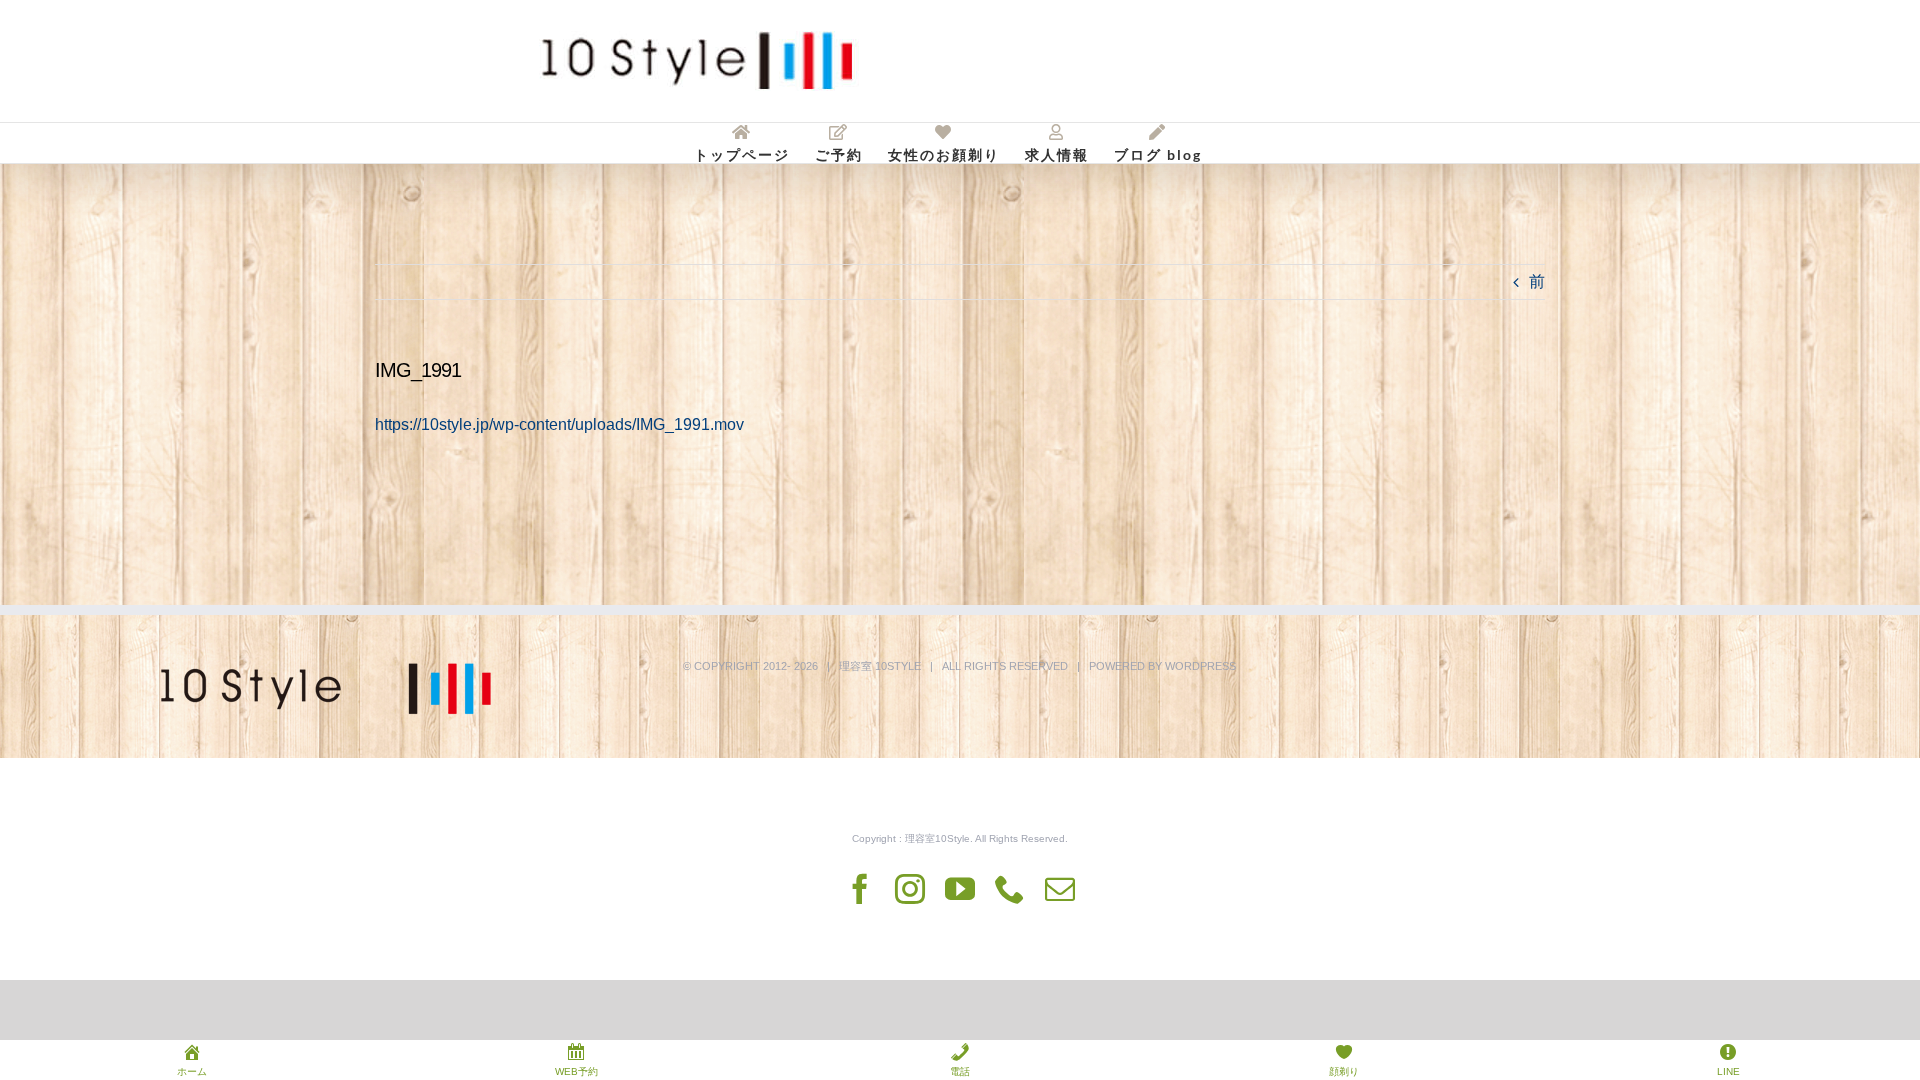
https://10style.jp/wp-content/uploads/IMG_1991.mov (559, 424)
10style (898, 666)
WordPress (1200, 666)
